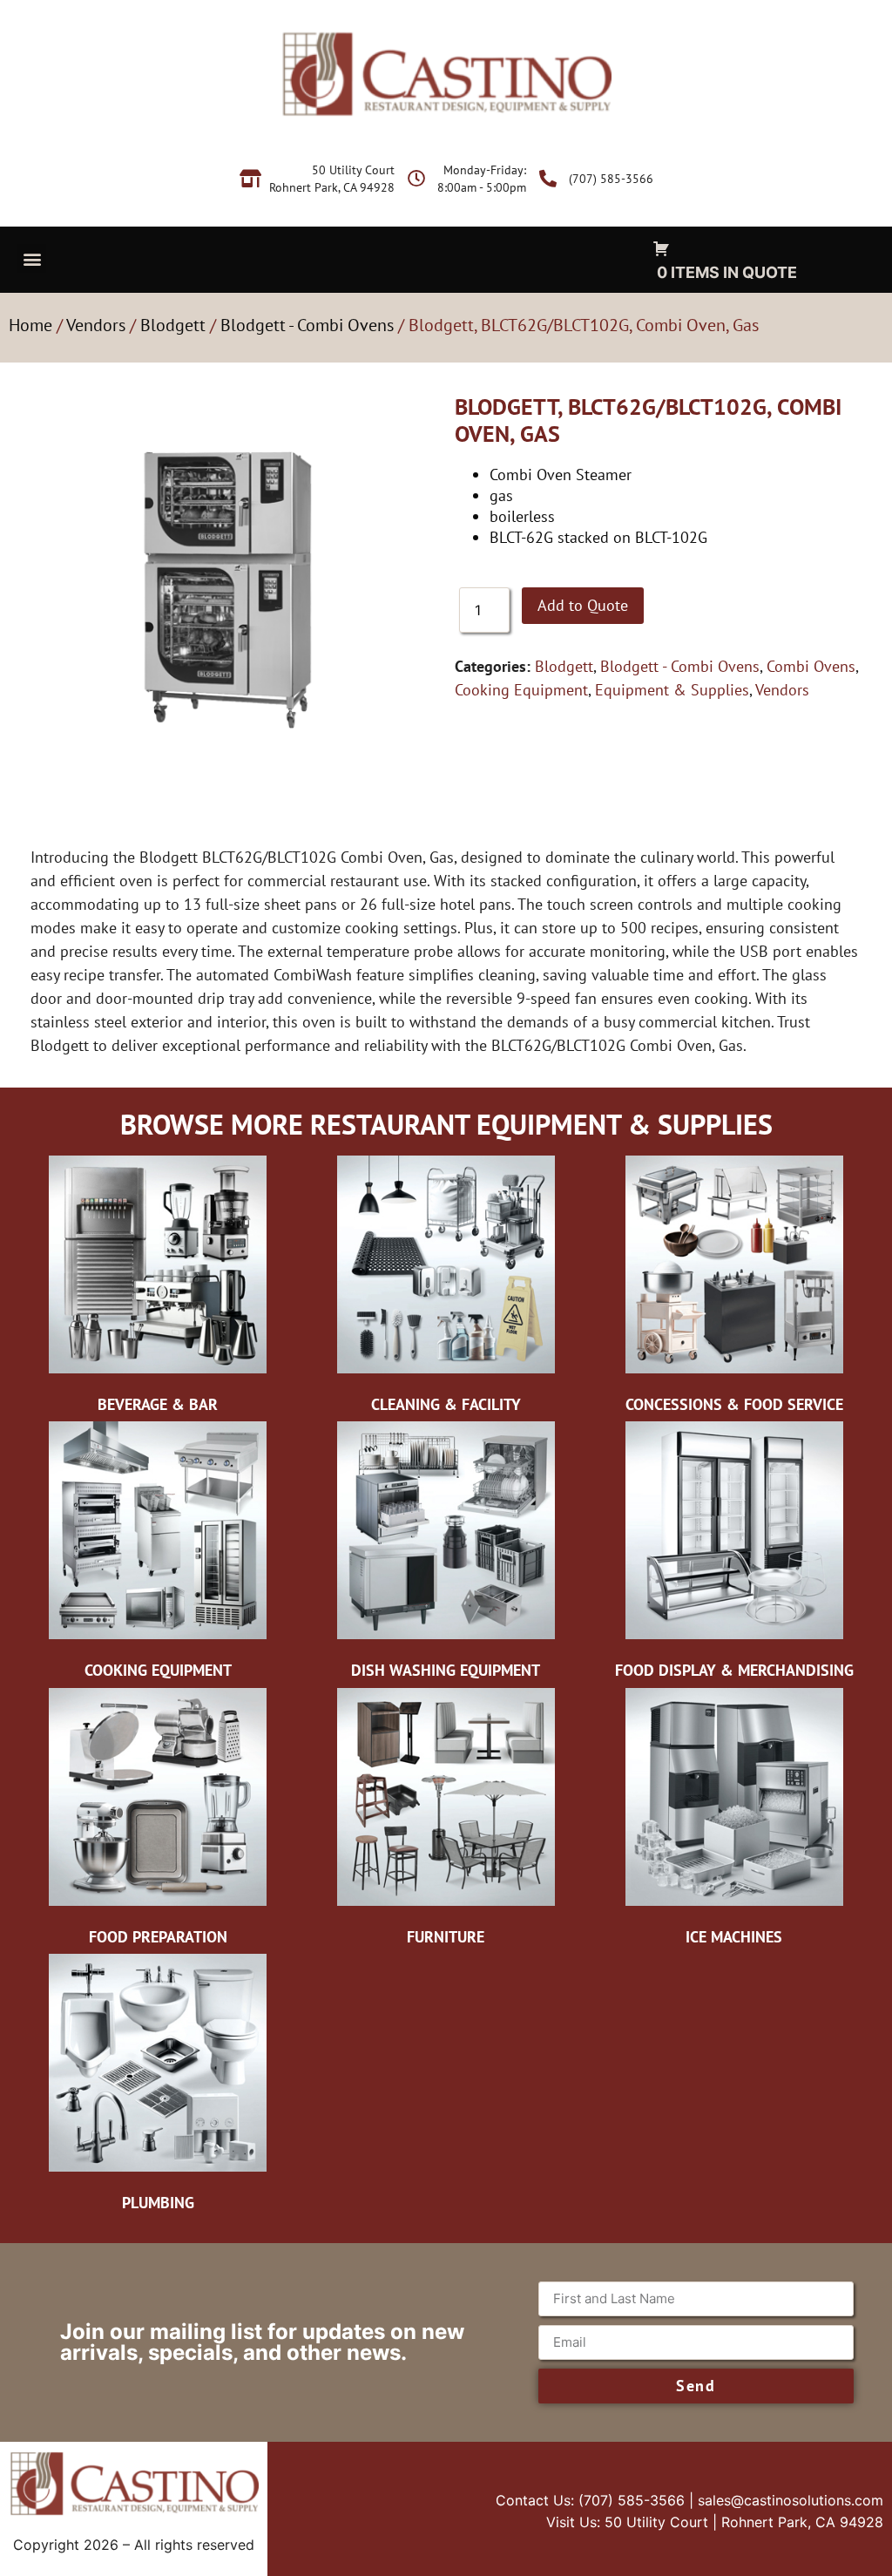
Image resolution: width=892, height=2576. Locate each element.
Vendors (96, 325)
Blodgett (173, 325)
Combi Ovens (811, 666)
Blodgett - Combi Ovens (307, 325)
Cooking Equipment (521, 690)
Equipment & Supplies (672, 690)
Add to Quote (583, 605)
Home (30, 325)
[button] (32, 258)
